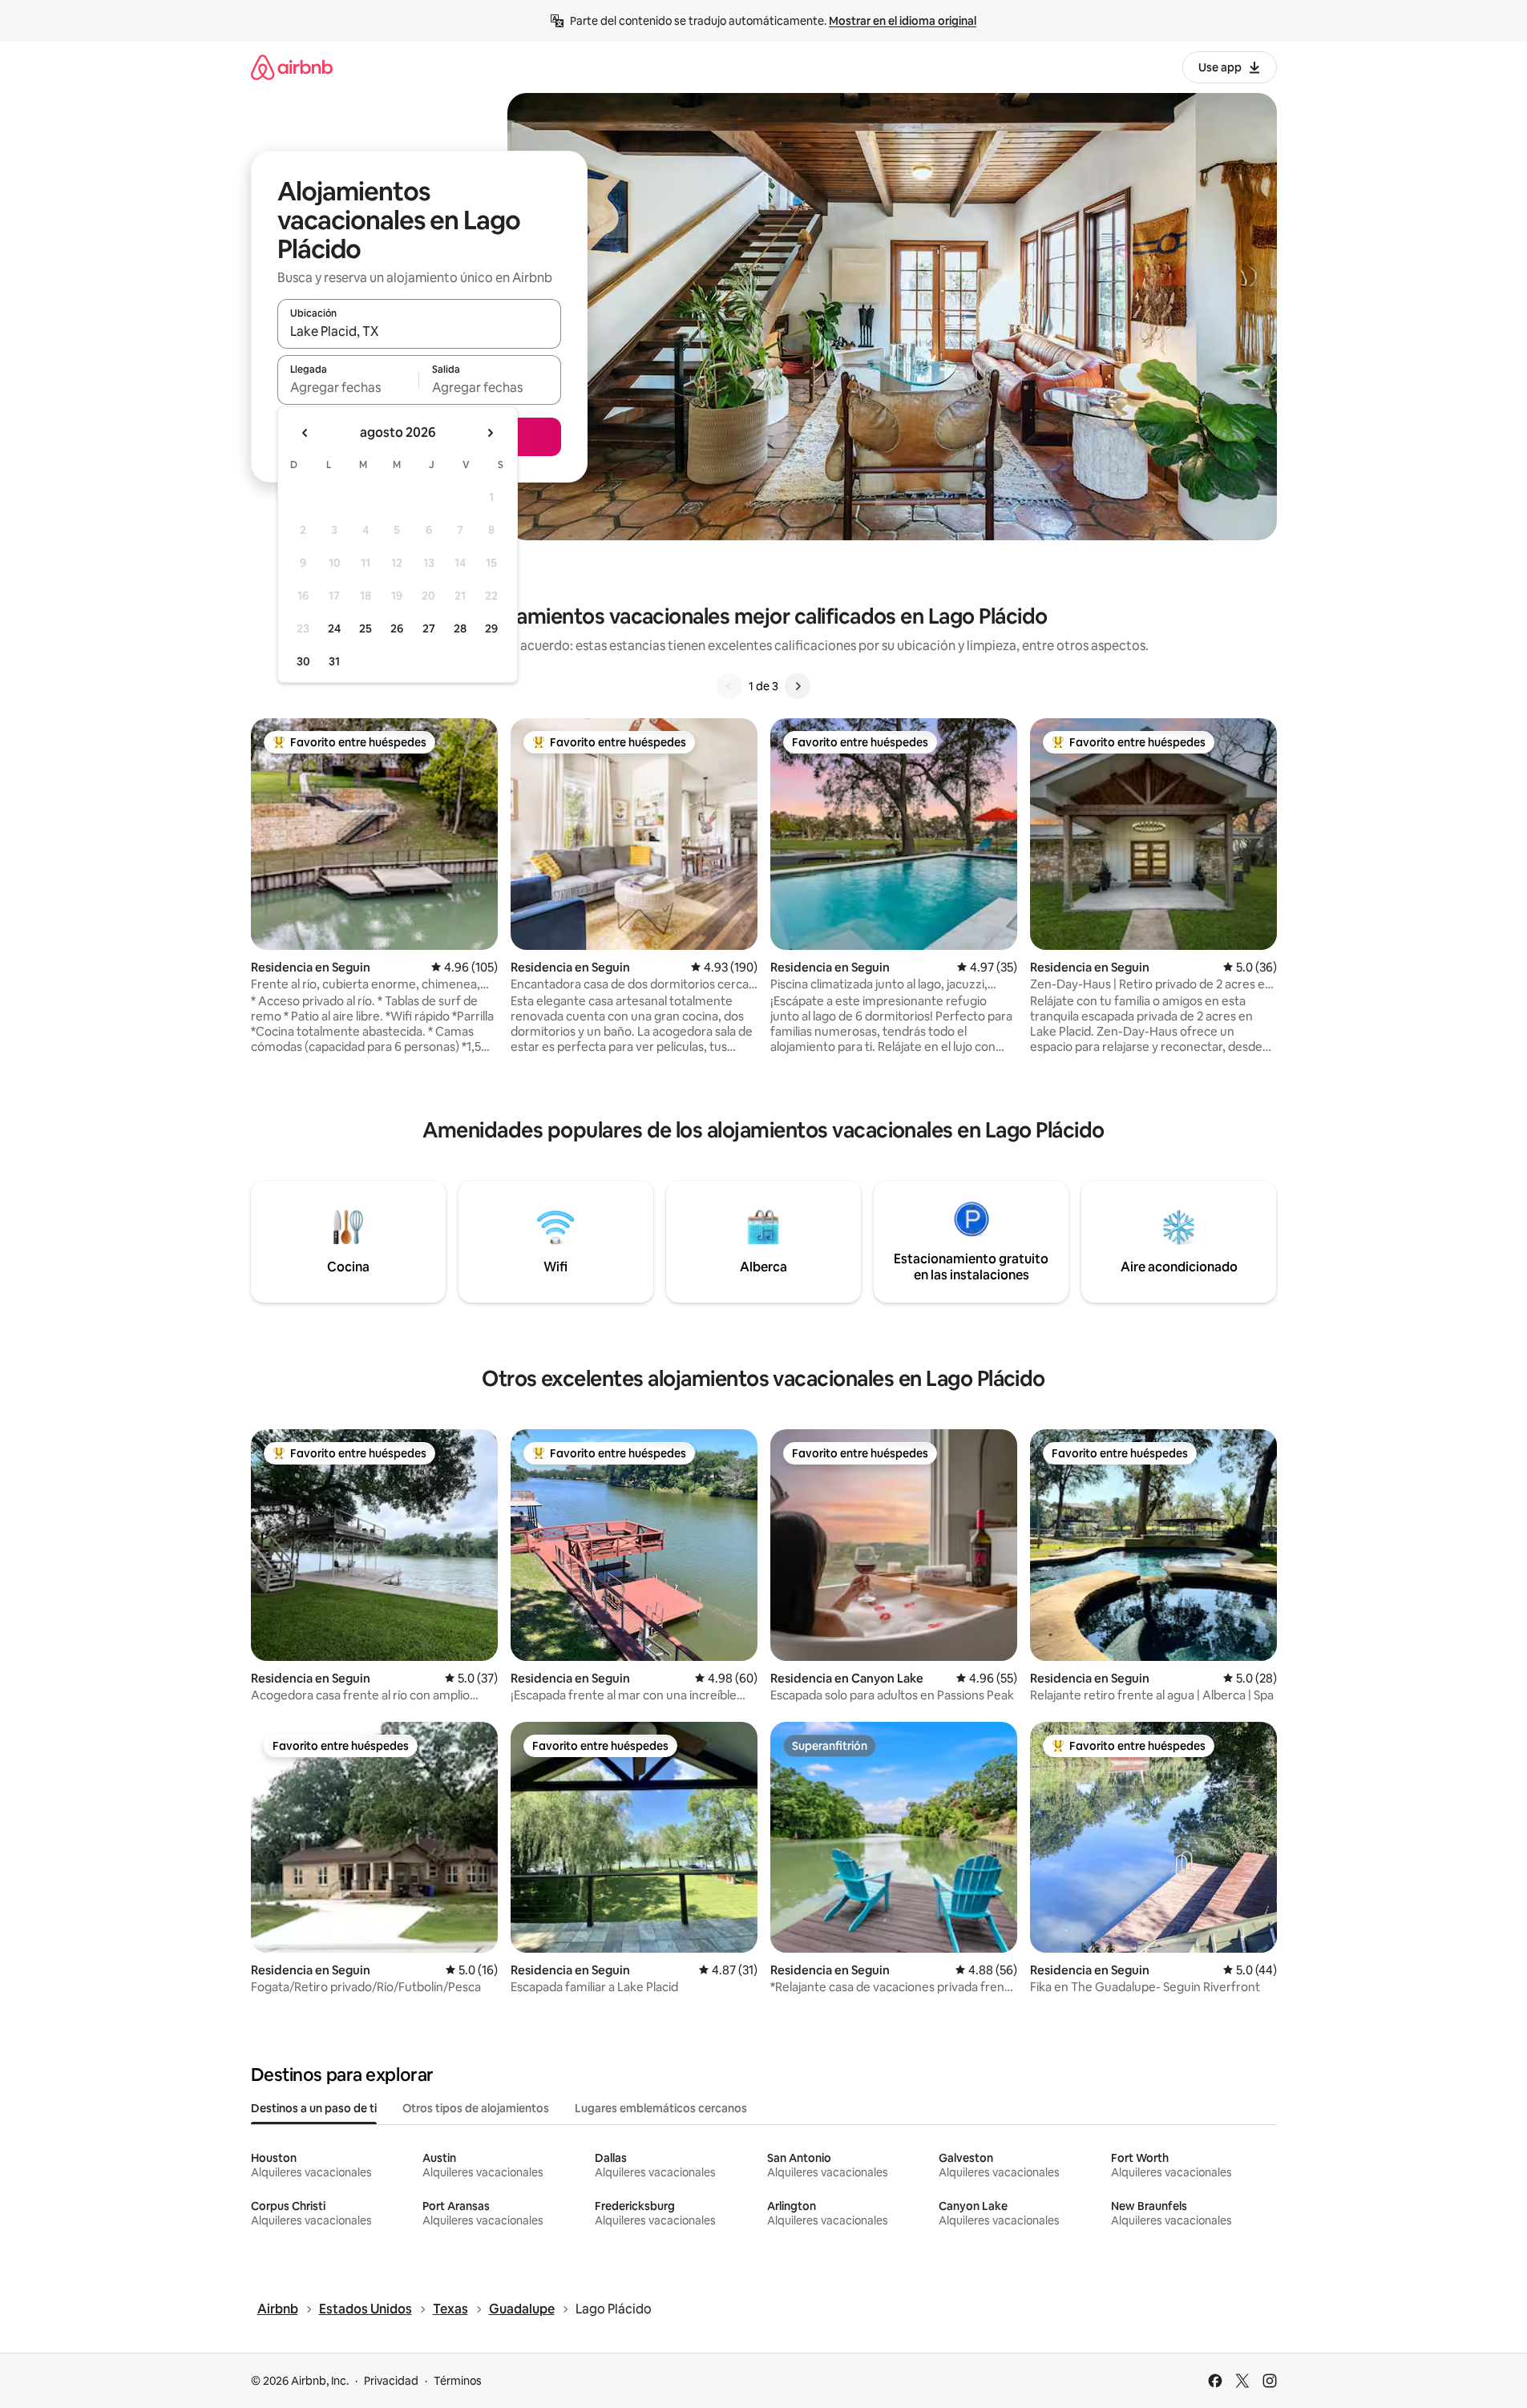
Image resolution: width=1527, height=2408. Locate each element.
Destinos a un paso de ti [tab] (314, 2108)
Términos (458, 2381)
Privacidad (391, 2381)
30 (303, 661)
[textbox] (348, 387)
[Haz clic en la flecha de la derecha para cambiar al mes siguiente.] (490, 433)
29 (491, 628)
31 (334, 661)
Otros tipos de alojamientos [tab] (476, 2108)
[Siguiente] (798, 686)
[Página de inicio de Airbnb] (292, 67)
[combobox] (419, 331)
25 (366, 628)
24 (334, 628)
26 (397, 628)
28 (460, 628)
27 (429, 628)
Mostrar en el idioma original (903, 21)
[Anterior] (729, 686)
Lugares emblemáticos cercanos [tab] (661, 2108)
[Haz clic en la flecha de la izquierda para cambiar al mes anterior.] (305, 433)
